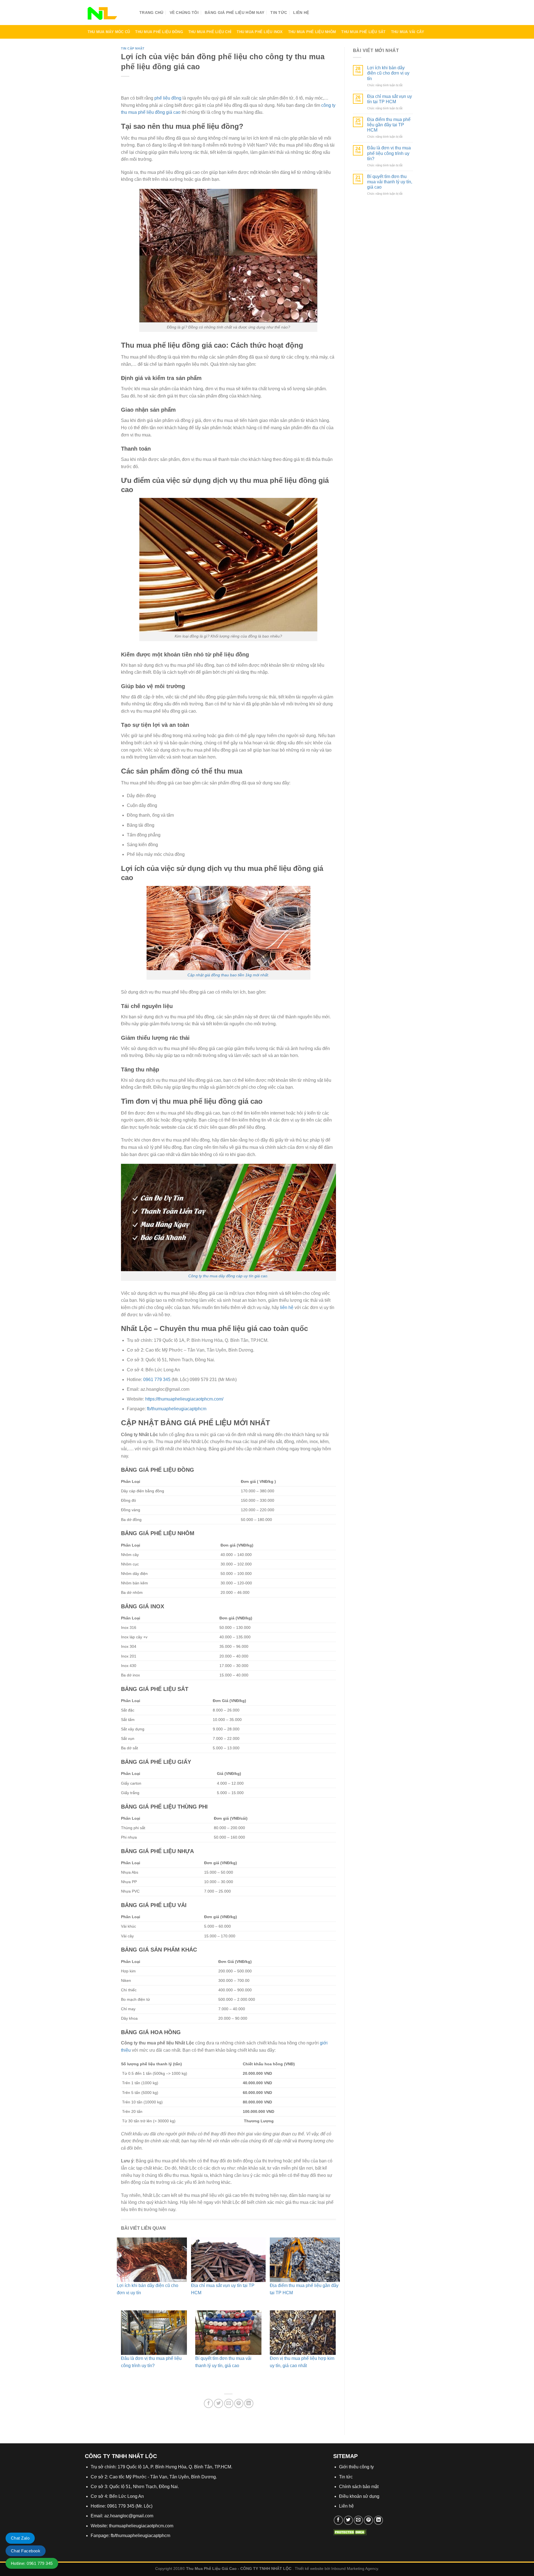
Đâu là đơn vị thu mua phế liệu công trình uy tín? (389, 153)
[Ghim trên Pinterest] (239, 2403)
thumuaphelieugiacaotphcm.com (141, 2526)
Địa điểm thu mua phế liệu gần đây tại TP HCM (389, 125)
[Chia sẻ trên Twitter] (218, 2403)
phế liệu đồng (168, 98)
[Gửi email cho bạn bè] (229, 2403)
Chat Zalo (20, 2538)
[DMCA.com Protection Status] (350, 2532)
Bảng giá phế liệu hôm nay (234, 13)
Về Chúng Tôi (184, 13)
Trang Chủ (151, 13)
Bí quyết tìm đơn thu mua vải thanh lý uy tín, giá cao (390, 182)
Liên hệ (301, 13)
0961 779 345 (157, 1380)
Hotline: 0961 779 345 (32, 2563)
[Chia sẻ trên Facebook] (208, 2403)
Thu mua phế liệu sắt (363, 32)
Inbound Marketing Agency (355, 2568)
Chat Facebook (26, 2551)
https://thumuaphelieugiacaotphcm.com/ (184, 1399)
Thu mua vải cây (408, 32)
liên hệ (287, 1307)
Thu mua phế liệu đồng (159, 32)
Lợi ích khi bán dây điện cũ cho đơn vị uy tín (388, 73)
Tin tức (279, 13)
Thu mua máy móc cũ (109, 32)
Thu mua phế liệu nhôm (312, 32)
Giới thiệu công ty (356, 2467)
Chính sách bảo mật (359, 2487)
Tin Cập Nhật (133, 48)
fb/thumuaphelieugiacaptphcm (177, 1409)
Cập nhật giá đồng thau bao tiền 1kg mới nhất (228, 975)
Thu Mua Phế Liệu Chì (210, 32)
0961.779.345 (419, 14)
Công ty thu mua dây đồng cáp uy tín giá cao (228, 1276)
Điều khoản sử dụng (359, 2496)
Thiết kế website (309, 2568)
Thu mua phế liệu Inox (260, 32)
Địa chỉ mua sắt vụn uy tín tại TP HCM (390, 99)
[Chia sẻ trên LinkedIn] (249, 2403)
